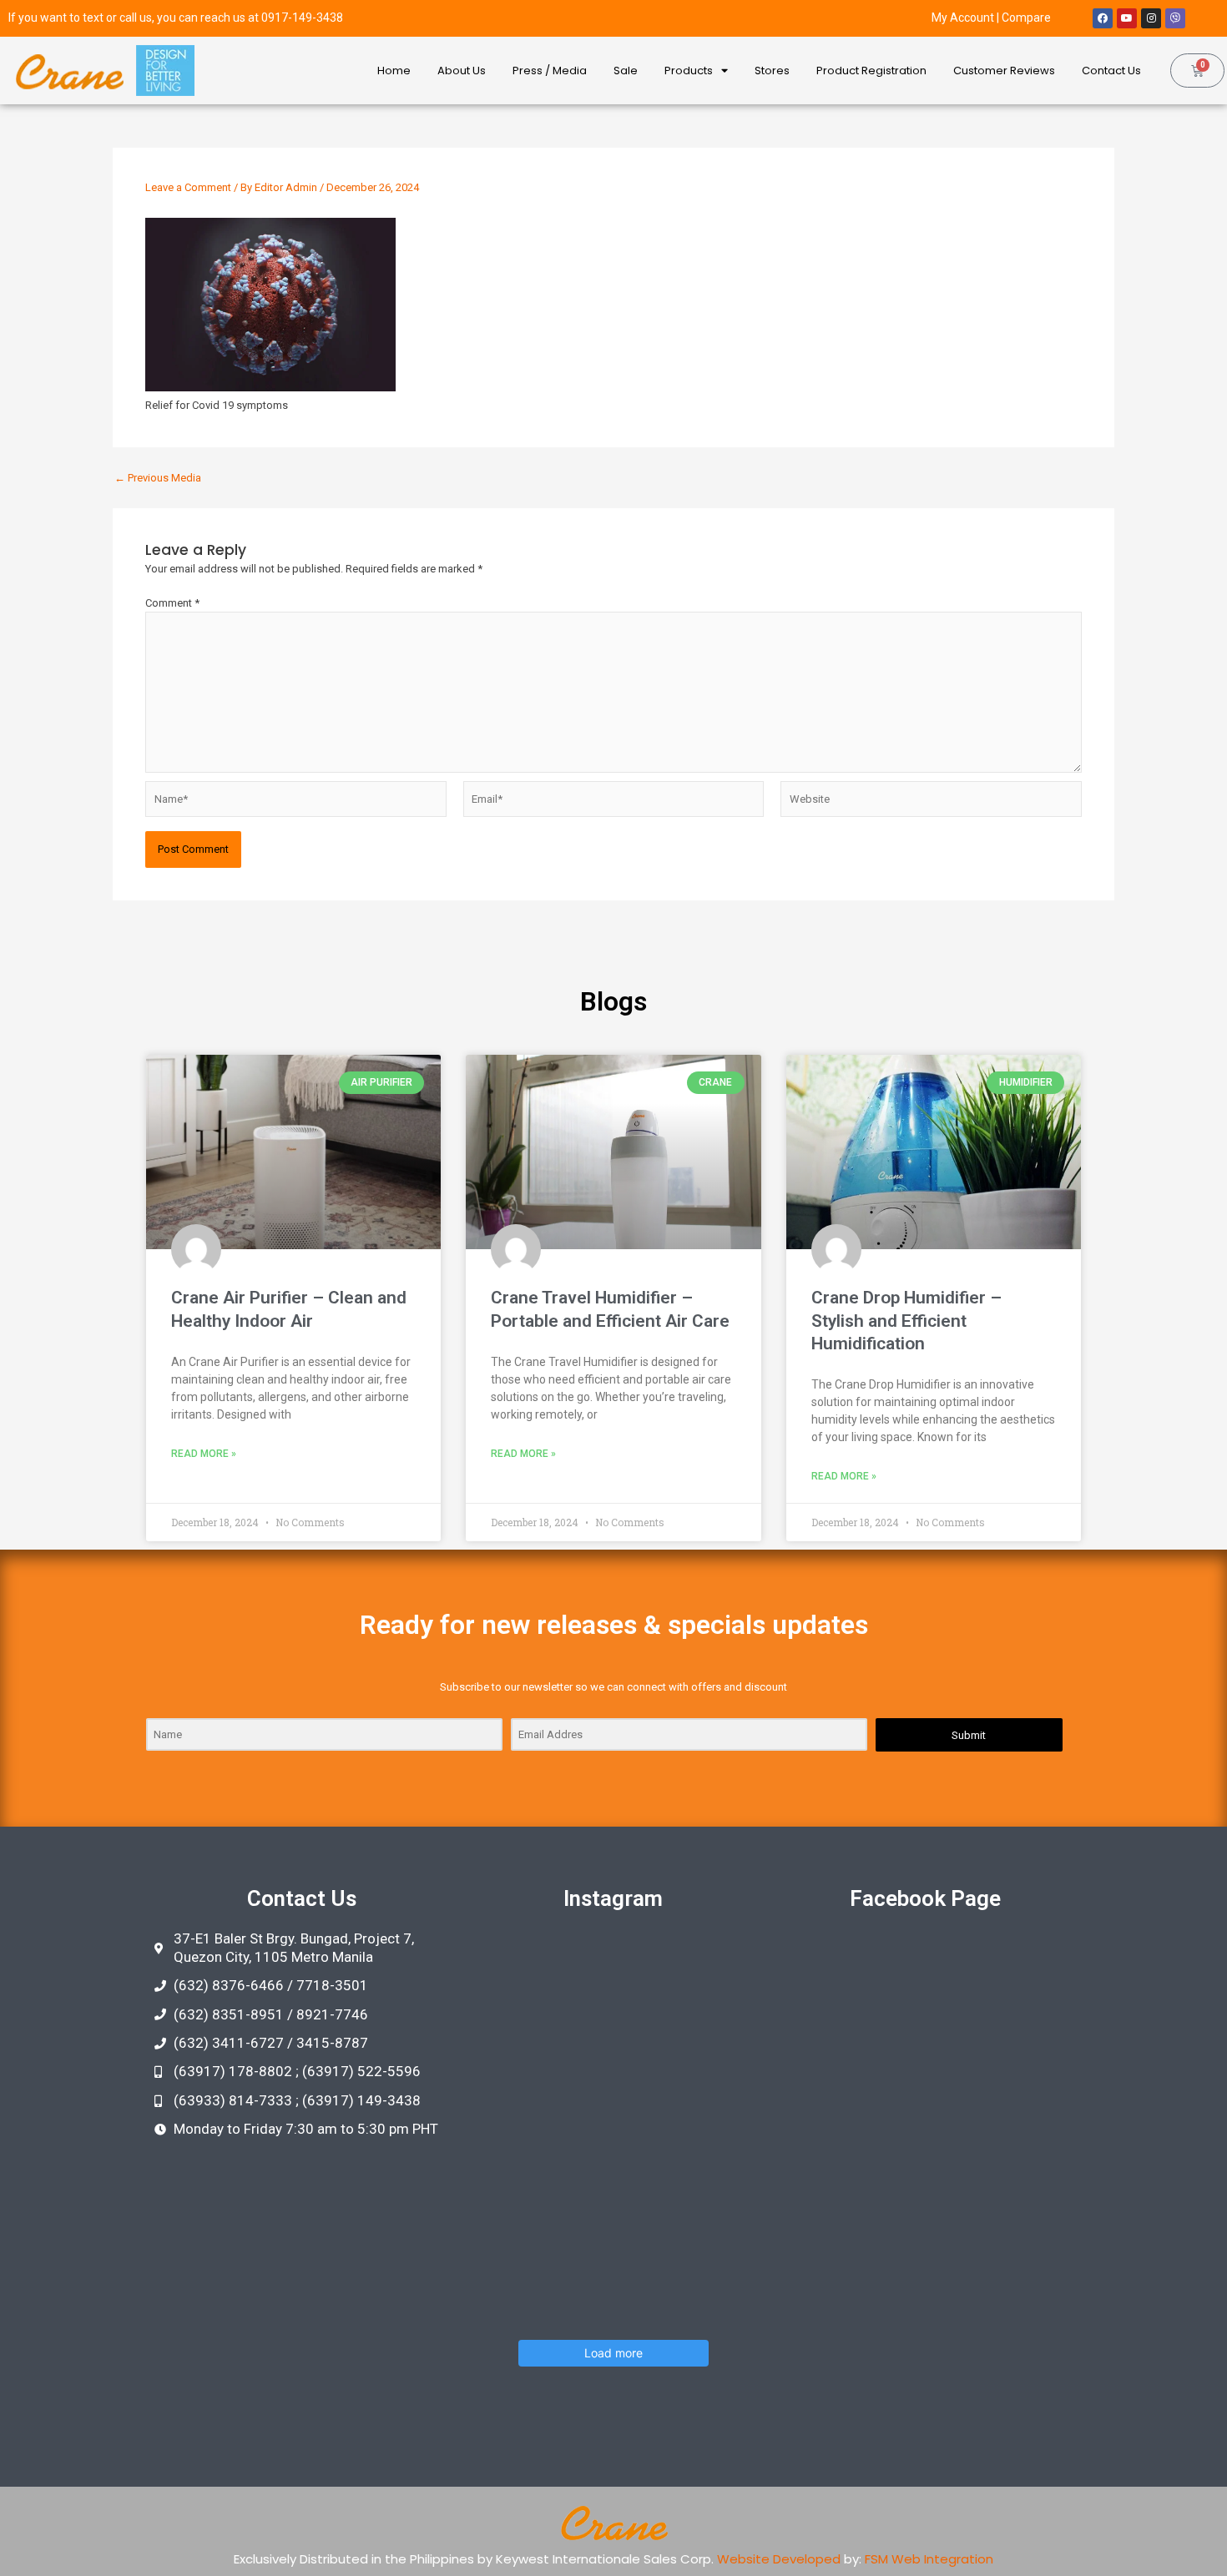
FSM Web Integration (929, 2559)
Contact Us (1111, 71)
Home (394, 71)
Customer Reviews (1004, 71)
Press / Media (550, 71)
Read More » (204, 1454)
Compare (1026, 18)
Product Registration (871, 71)
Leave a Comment (188, 187)
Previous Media (158, 478)
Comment (172, 603)
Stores (772, 71)
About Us (462, 71)
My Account (963, 18)
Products (689, 71)
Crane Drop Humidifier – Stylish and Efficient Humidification (906, 1321)
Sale (626, 71)
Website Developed (779, 2559)
